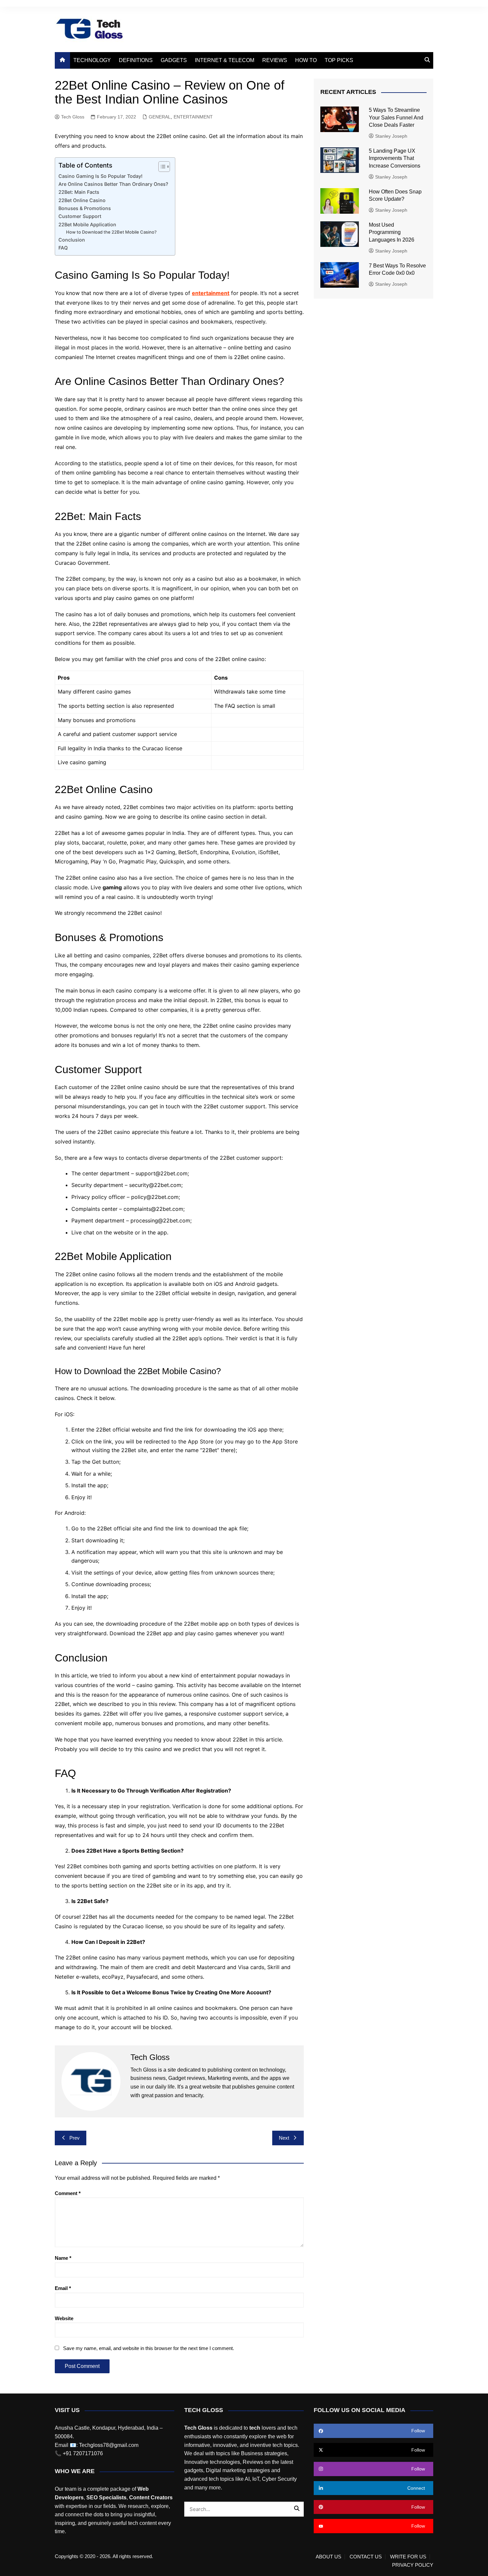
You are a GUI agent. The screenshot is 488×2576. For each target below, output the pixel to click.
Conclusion (72, 240)
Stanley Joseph (391, 136)
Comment (68, 2193)
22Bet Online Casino (82, 200)
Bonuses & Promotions (85, 208)
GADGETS (174, 60)
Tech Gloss (73, 117)
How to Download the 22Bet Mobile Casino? (111, 232)
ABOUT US (328, 2557)
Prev (75, 2138)
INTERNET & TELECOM (225, 60)
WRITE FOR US (408, 2557)
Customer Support (80, 216)
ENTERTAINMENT (193, 117)
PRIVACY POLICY (413, 2565)
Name (63, 2258)
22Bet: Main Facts (79, 192)
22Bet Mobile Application (87, 224)
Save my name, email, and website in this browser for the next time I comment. (149, 2348)
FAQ (63, 248)
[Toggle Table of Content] (161, 167)
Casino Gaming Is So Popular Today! (100, 176)
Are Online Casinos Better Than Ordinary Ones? (113, 184)
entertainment (211, 293)
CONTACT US (366, 2557)
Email (63, 2288)
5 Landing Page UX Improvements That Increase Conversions (395, 158)
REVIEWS (275, 60)
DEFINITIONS (136, 60)
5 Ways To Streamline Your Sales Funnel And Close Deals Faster (396, 117)
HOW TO (306, 60)
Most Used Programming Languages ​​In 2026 (392, 232)
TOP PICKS (339, 60)
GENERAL (160, 117)
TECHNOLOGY (92, 60)
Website (64, 2318)
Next (284, 2138)
